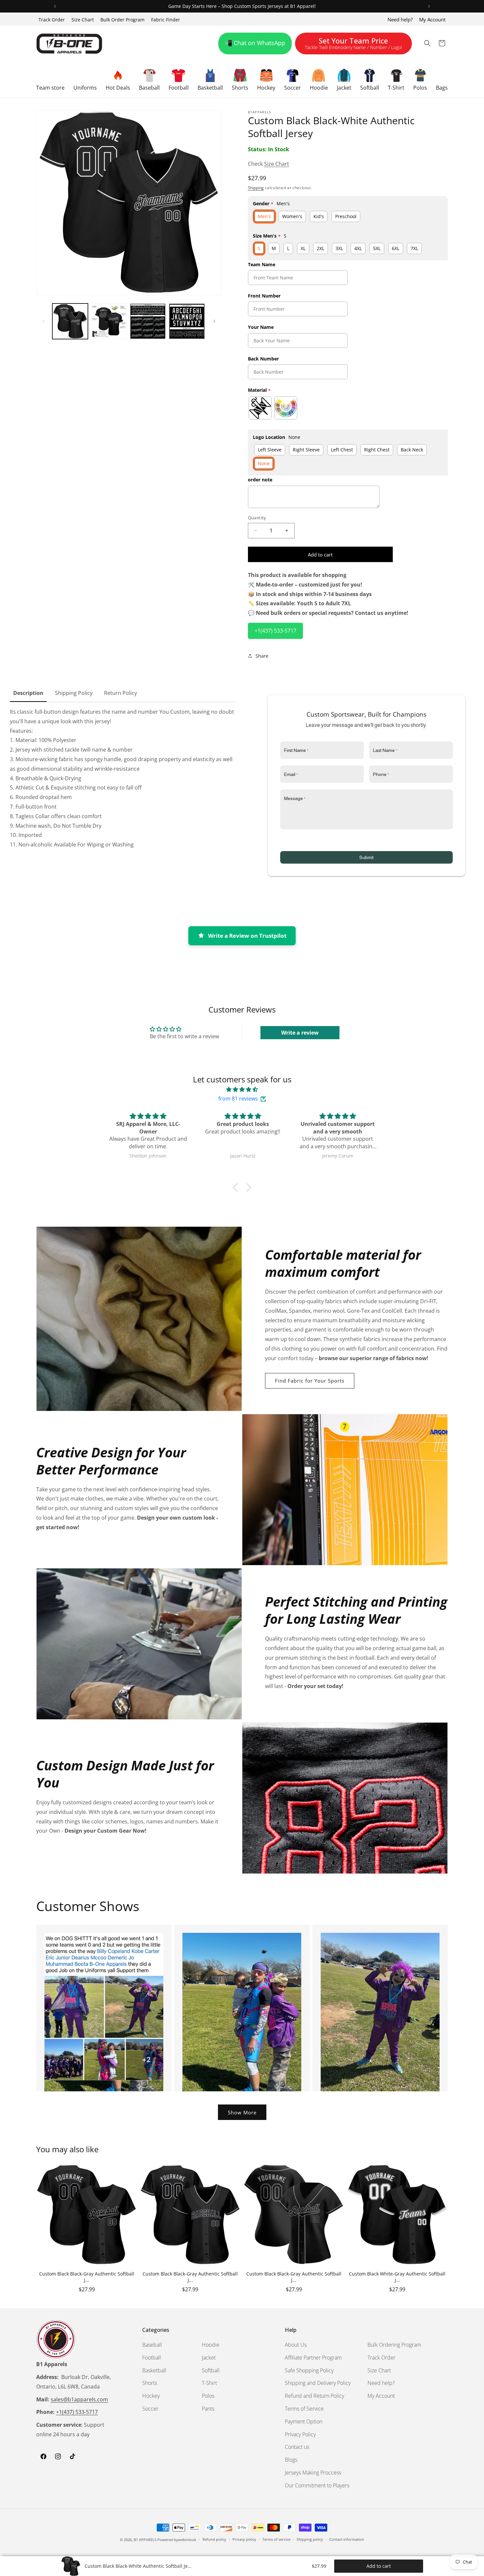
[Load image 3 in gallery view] (148, 321)
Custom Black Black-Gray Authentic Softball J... (87, 2277)
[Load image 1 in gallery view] (70, 321)
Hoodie (211, 2345)
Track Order (52, 20)
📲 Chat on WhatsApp (255, 43)
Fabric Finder (166, 20)
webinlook (187, 2540)
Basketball (154, 2370)
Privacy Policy (300, 2434)
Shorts (150, 2383)
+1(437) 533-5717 (275, 630)
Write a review (300, 1033)
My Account (432, 19)
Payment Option (304, 2421)
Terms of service (276, 2539)
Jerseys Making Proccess (313, 2473)
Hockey (151, 2396)
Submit (366, 857)
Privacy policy (244, 2539)
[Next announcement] (429, 6)
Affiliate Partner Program (313, 2358)
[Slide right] (214, 321)
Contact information (347, 2539)
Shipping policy (310, 2539)
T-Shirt (209, 2383)
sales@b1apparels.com (79, 2399)
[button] (50, 79)
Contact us (297, 2447)
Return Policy (121, 693)
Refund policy (214, 2539)
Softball (211, 2370)
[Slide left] (43, 321)
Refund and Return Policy (314, 2396)
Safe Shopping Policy (309, 2370)
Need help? (400, 19)
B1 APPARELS (145, 2540)
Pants (208, 2409)
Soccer (150, 2409)
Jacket (209, 2358)
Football (152, 2358)
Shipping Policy (74, 693)
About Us (296, 2345)
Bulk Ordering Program (394, 2345)
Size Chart (83, 20)
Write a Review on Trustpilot (247, 936)
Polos (208, 2396)
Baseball (152, 2345)
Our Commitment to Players (317, 2485)
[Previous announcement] (55, 6)
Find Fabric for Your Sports (310, 1380)
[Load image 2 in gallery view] (109, 321)
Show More (242, 2112)
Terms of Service (304, 2409)
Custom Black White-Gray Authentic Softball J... (397, 2277)
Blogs (291, 2460)
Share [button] (262, 656)
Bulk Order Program (122, 20)
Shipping (256, 187)
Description (28, 693)
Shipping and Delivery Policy (318, 2383)
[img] (242, 1089)
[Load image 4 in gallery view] (187, 321)
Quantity (257, 517)
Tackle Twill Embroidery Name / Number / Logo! (353, 44)
